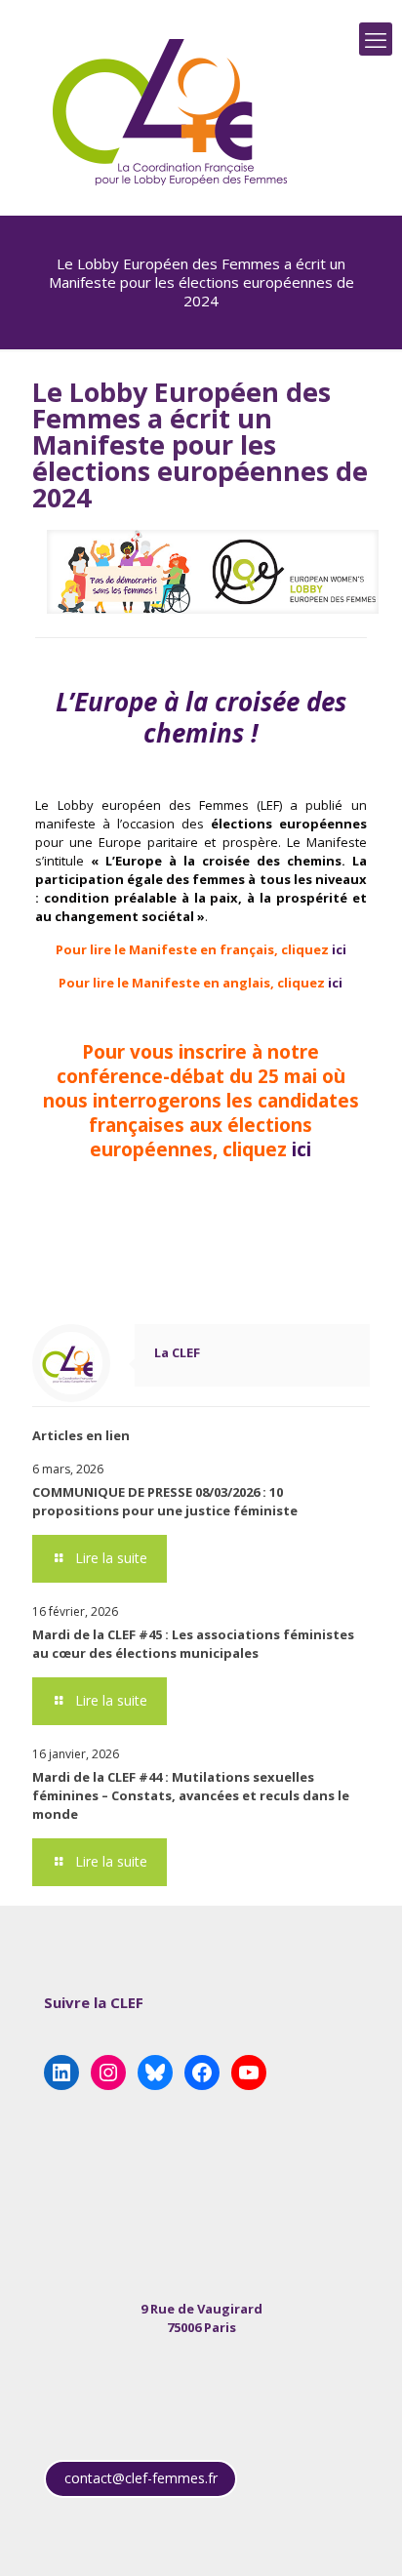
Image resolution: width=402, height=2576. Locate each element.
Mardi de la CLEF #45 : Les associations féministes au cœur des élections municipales (193, 1644)
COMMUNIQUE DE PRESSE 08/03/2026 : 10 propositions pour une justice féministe (165, 1501)
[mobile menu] (376, 39)
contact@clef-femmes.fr (141, 2478)
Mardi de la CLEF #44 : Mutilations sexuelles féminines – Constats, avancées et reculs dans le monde (191, 1795)
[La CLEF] (171, 112)
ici (339, 949)
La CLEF (177, 1352)
